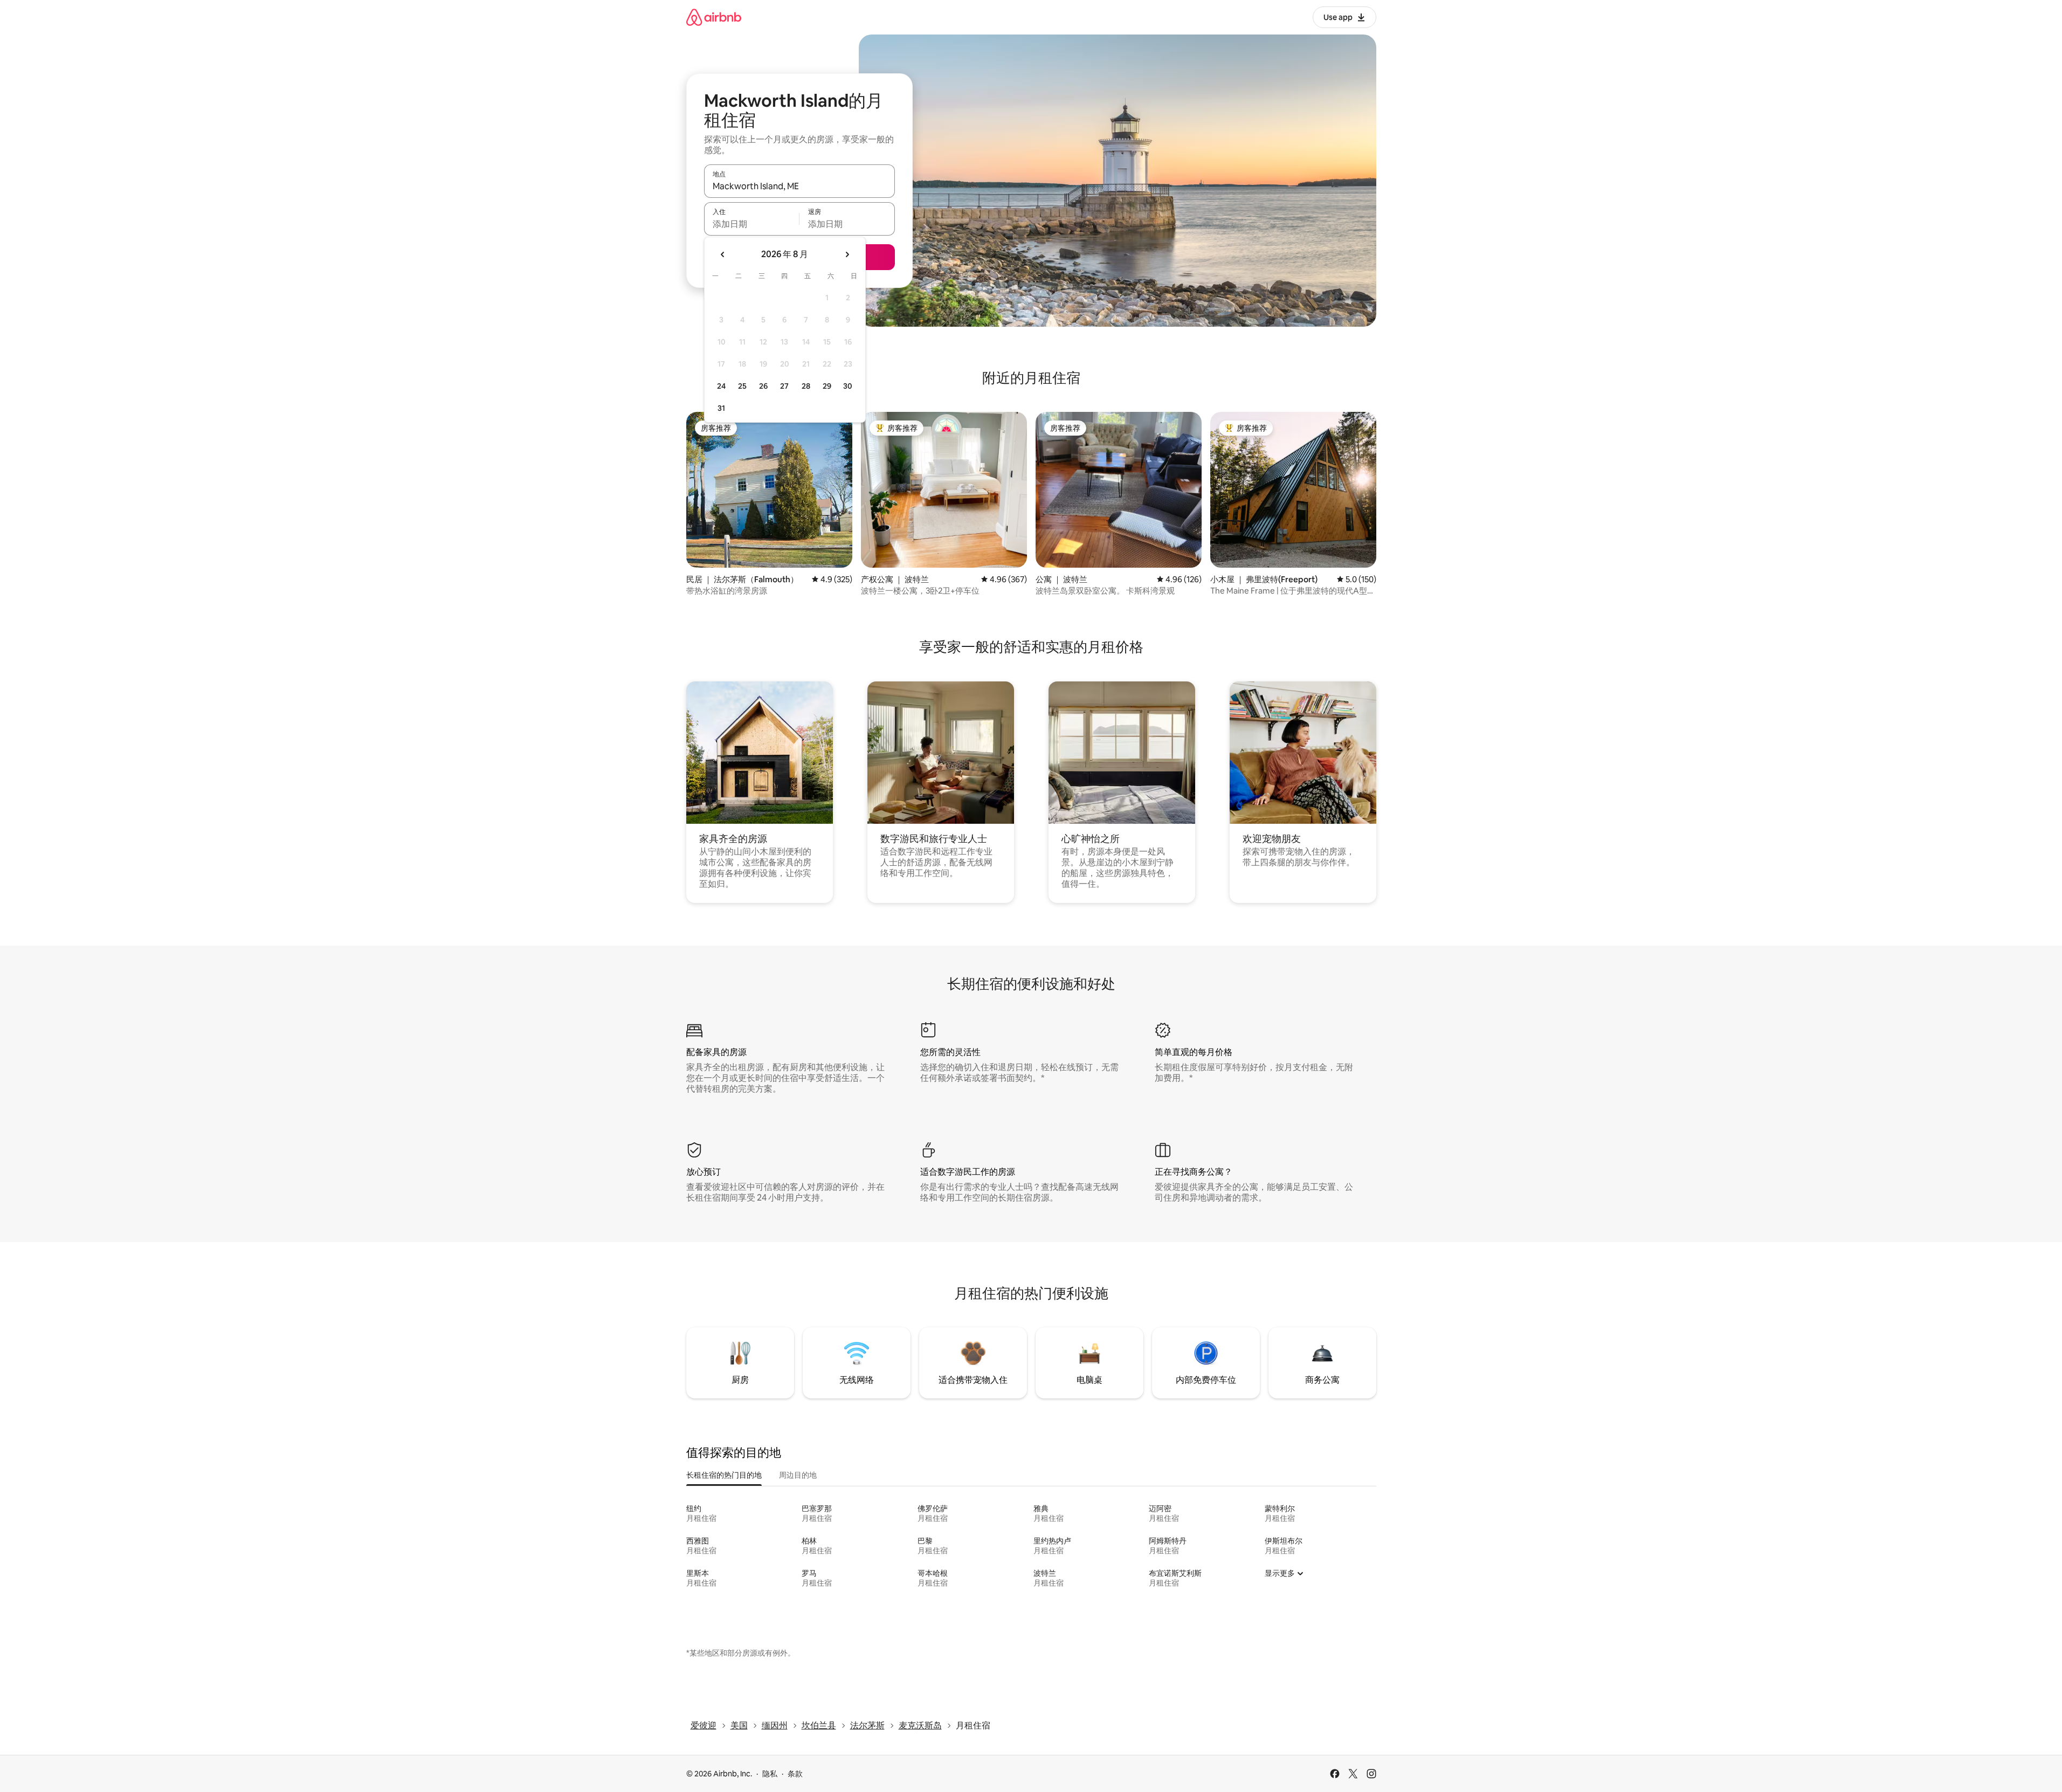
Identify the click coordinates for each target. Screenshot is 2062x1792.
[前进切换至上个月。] (723, 254)
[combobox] (799, 186)
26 (763, 386)
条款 (795, 1774)
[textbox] (752, 224)
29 (827, 386)
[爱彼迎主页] (714, 17)
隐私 (770, 1774)
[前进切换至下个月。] (847, 254)
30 (848, 386)
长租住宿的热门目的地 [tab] (724, 1475)
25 (742, 386)
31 (721, 408)
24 (721, 386)
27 (784, 386)
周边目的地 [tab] (798, 1475)
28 (806, 386)
